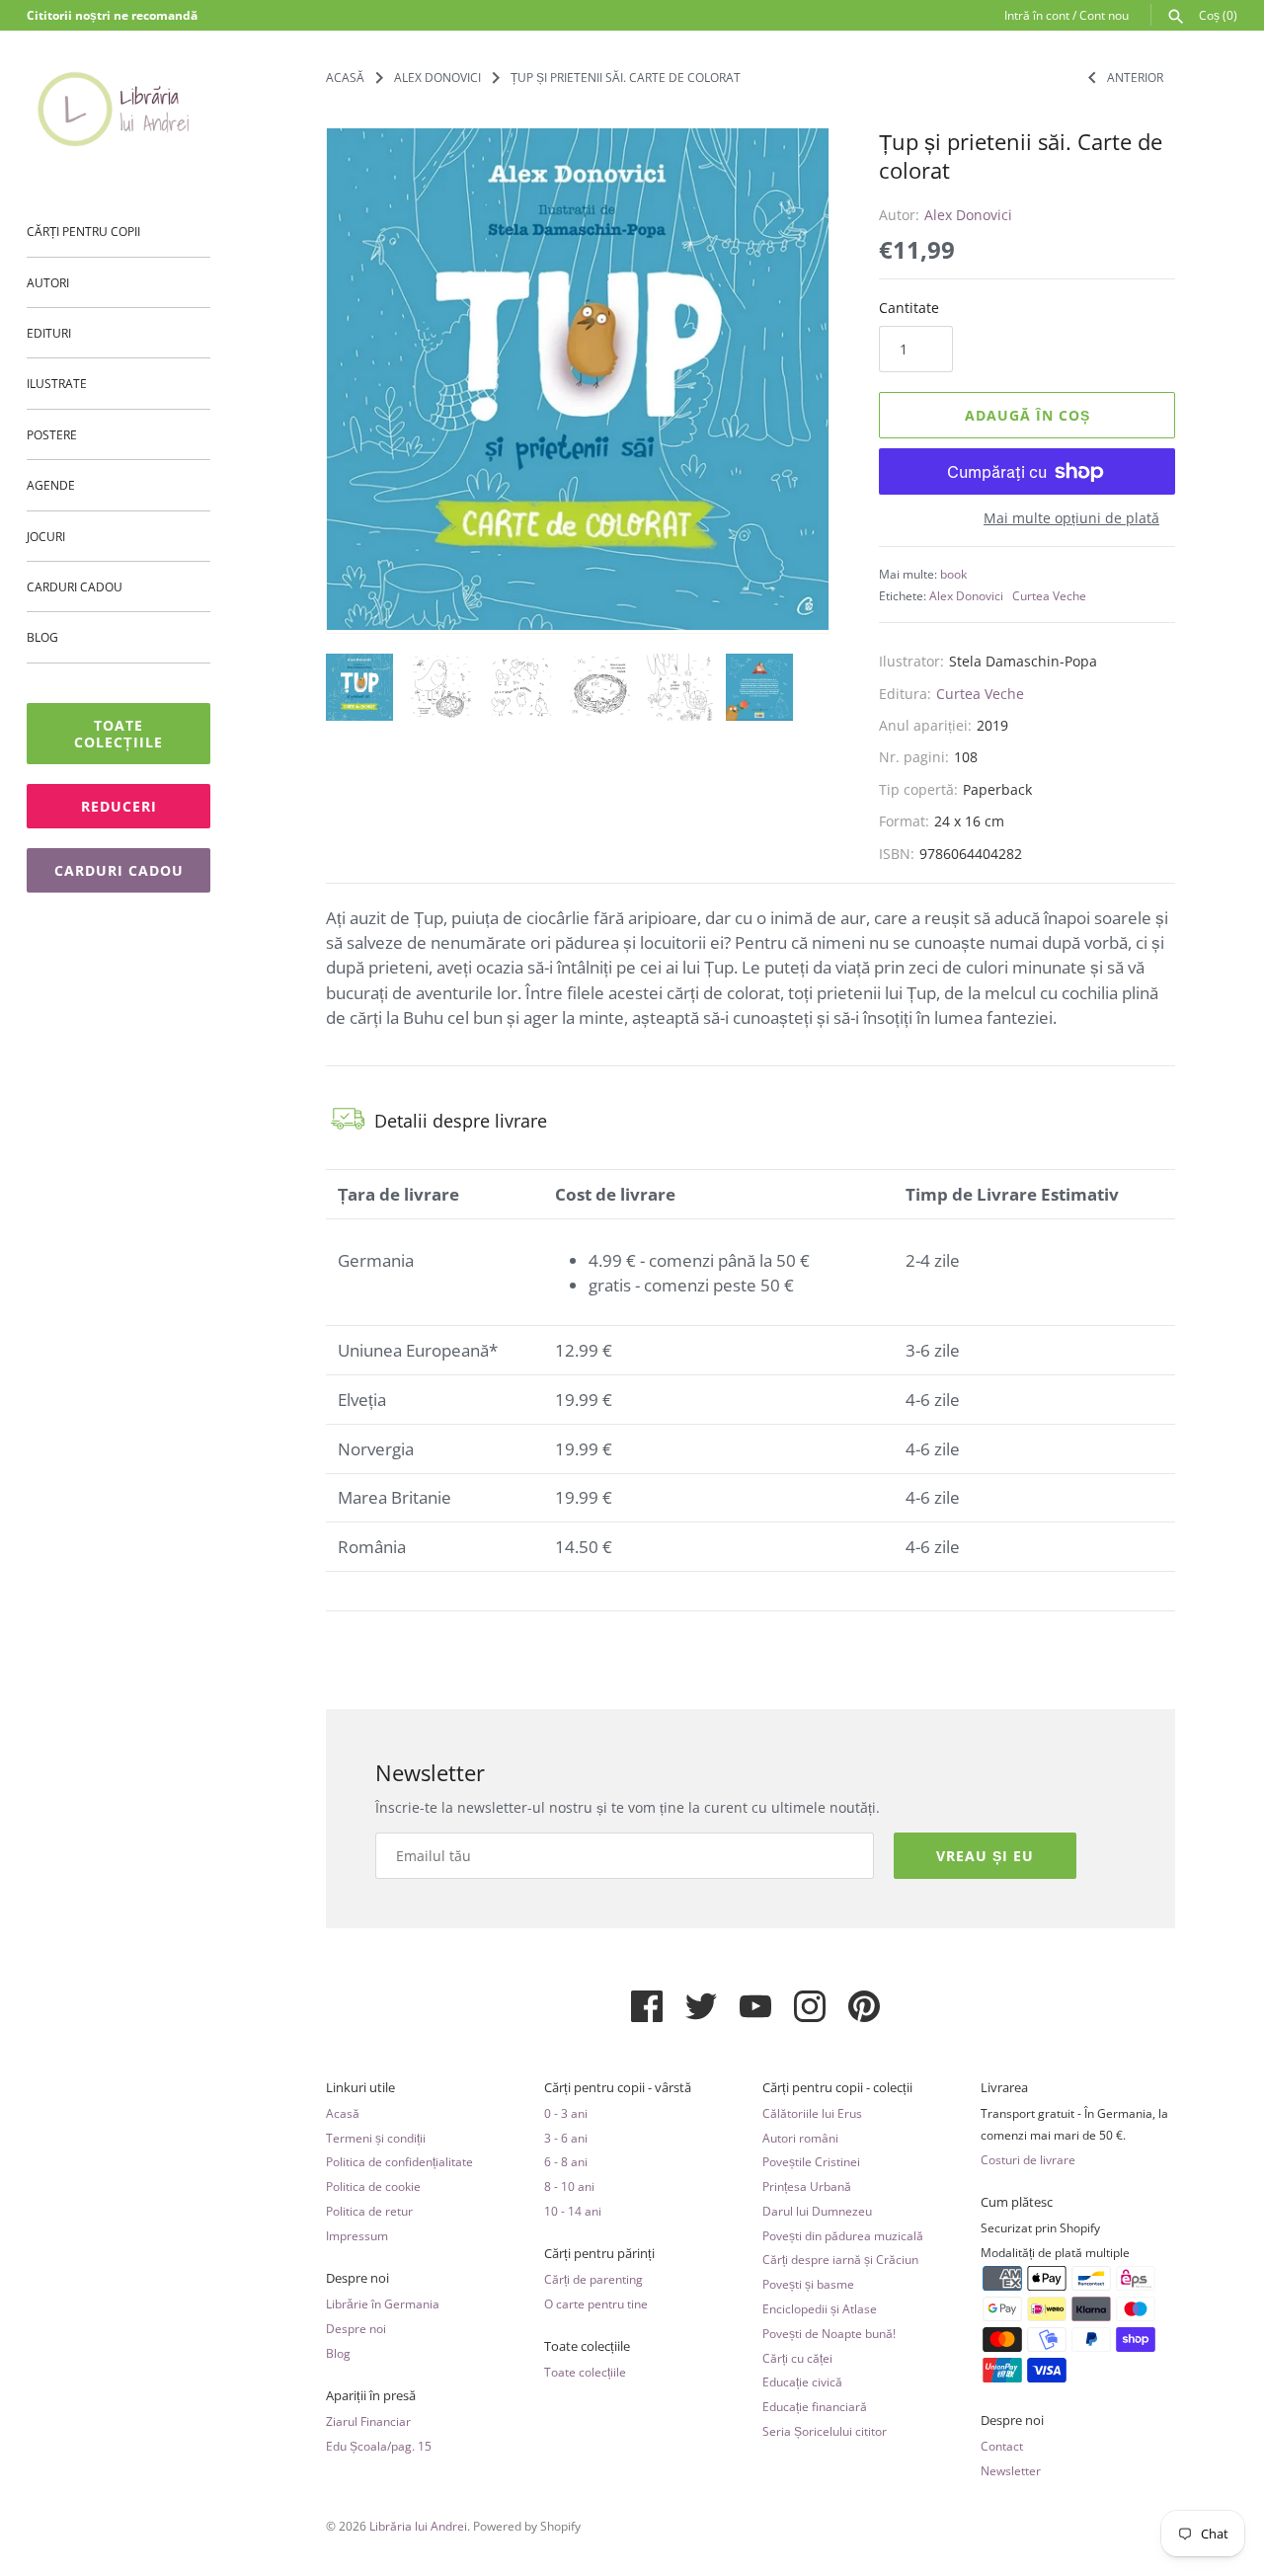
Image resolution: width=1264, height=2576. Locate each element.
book (953, 574)
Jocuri (46, 536)
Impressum (357, 2235)
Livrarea (1004, 2088)
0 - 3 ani (566, 2113)
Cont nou (1104, 15)
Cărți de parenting (593, 2279)
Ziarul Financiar (368, 2421)
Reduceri (119, 806)
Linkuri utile (360, 2088)
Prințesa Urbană (807, 2186)
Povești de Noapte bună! (829, 2333)
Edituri (49, 333)
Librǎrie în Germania (383, 2303)
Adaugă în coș (1027, 415)
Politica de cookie (373, 2186)
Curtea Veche (1049, 595)
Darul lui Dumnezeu (817, 2211)
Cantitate (909, 308)
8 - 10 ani (569, 2186)
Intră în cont (1037, 15)
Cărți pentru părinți (599, 2254)
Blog (42, 637)
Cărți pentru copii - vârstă (618, 2088)
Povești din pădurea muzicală (843, 2235)
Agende (51, 485)
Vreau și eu (985, 1856)
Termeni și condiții (376, 2138)
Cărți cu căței (797, 2358)
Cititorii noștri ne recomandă (112, 15)
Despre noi (357, 2278)
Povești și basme (808, 2284)
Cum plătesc (1017, 2202)
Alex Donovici (968, 215)
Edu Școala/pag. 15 (379, 2446)
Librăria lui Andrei (418, 2526)
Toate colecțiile (118, 734)
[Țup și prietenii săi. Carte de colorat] (578, 380)
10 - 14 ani (573, 2211)
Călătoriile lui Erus (812, 2113)
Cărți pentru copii (83, 231)
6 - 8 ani (566, 2161)
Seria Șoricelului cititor (825, 2431)
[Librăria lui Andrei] (118, 109)
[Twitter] (701, 2014)
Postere (52, 434)
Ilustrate (57, 383)
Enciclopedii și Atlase (820, 2308)
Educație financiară (815, 2406)
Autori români (800, 2138)
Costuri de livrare (1028, 2159)
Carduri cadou (75, 586)
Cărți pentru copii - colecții (837, 2088)
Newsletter (1011, 2470)
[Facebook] (647, 2014)
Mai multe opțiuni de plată (1071, 518)
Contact (1002, 2446)
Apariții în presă (371, 2396)
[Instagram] (810, 2014)
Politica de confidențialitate (399, 2161)
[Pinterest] (864, 2014)
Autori (48, 282)
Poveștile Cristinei (811, 2161)
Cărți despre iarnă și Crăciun (840, 2259)
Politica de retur (369, 2211)
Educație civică (802, 2381)
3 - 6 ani (566, 2138)
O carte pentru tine (596, 2303)
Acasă (343, 2113)
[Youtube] (755, 2014)
